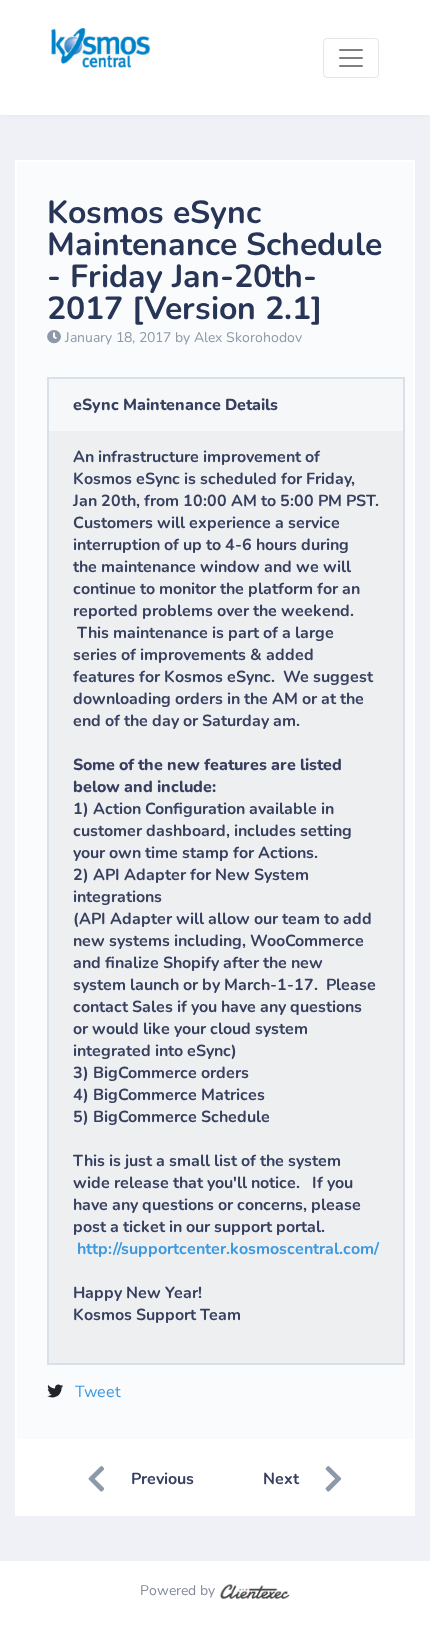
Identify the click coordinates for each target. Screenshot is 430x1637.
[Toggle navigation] (351, 58)
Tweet (98, 1392)
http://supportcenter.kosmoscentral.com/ (228, 1249)
